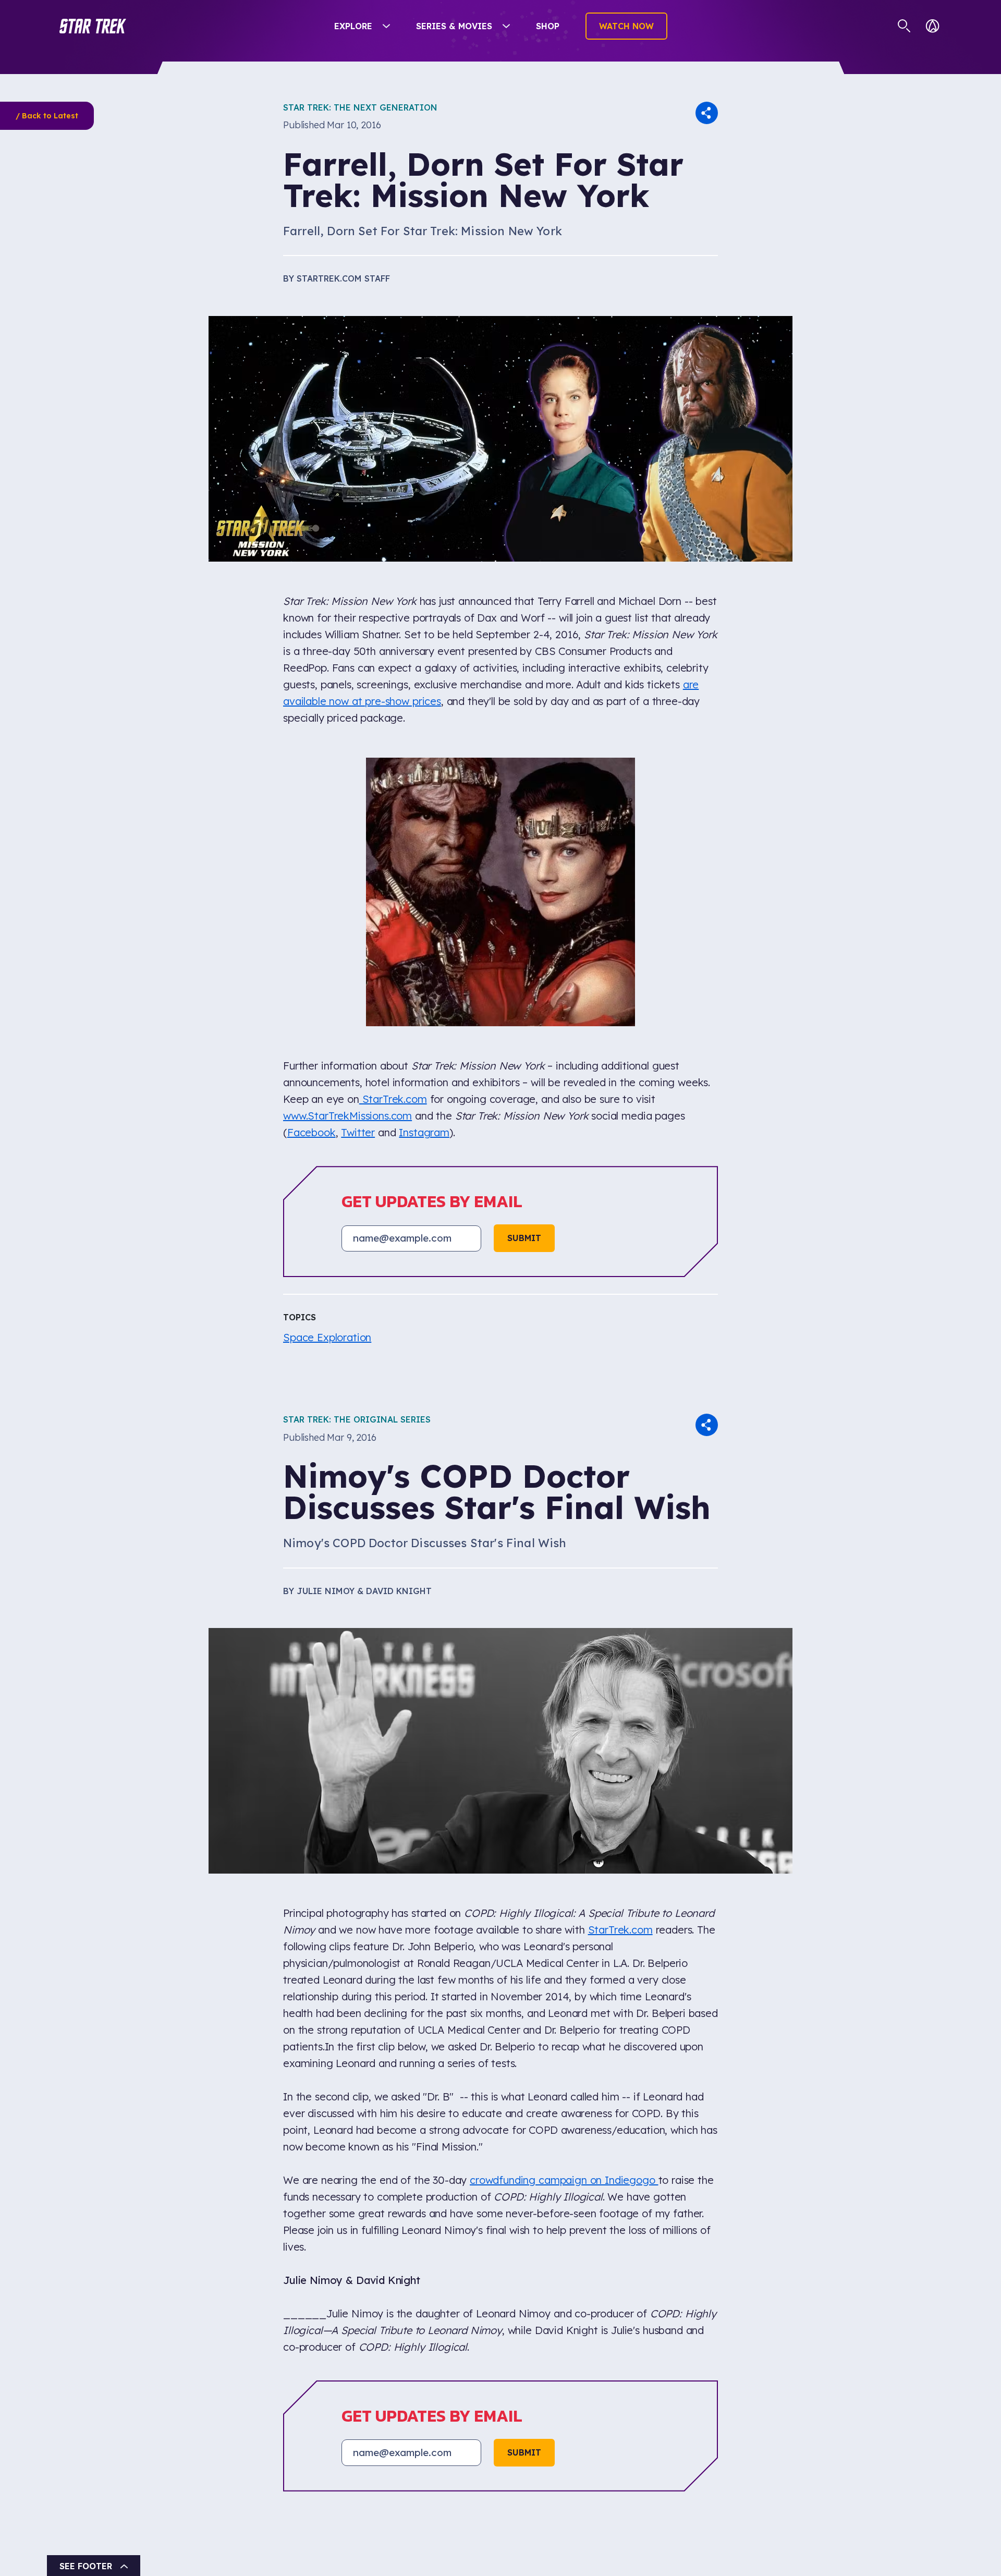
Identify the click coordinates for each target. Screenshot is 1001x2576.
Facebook (312, 881)
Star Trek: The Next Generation (360, 107)
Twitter (358, 881)
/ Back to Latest (47, 116)
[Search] (904, 26)
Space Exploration (327, 1086)
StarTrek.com (393, 848)
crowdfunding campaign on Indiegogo (564, 1928)
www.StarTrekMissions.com (347, 864)
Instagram (424, 881)
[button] (93, 26)
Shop (548, 26)
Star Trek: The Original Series (357, 1168)
